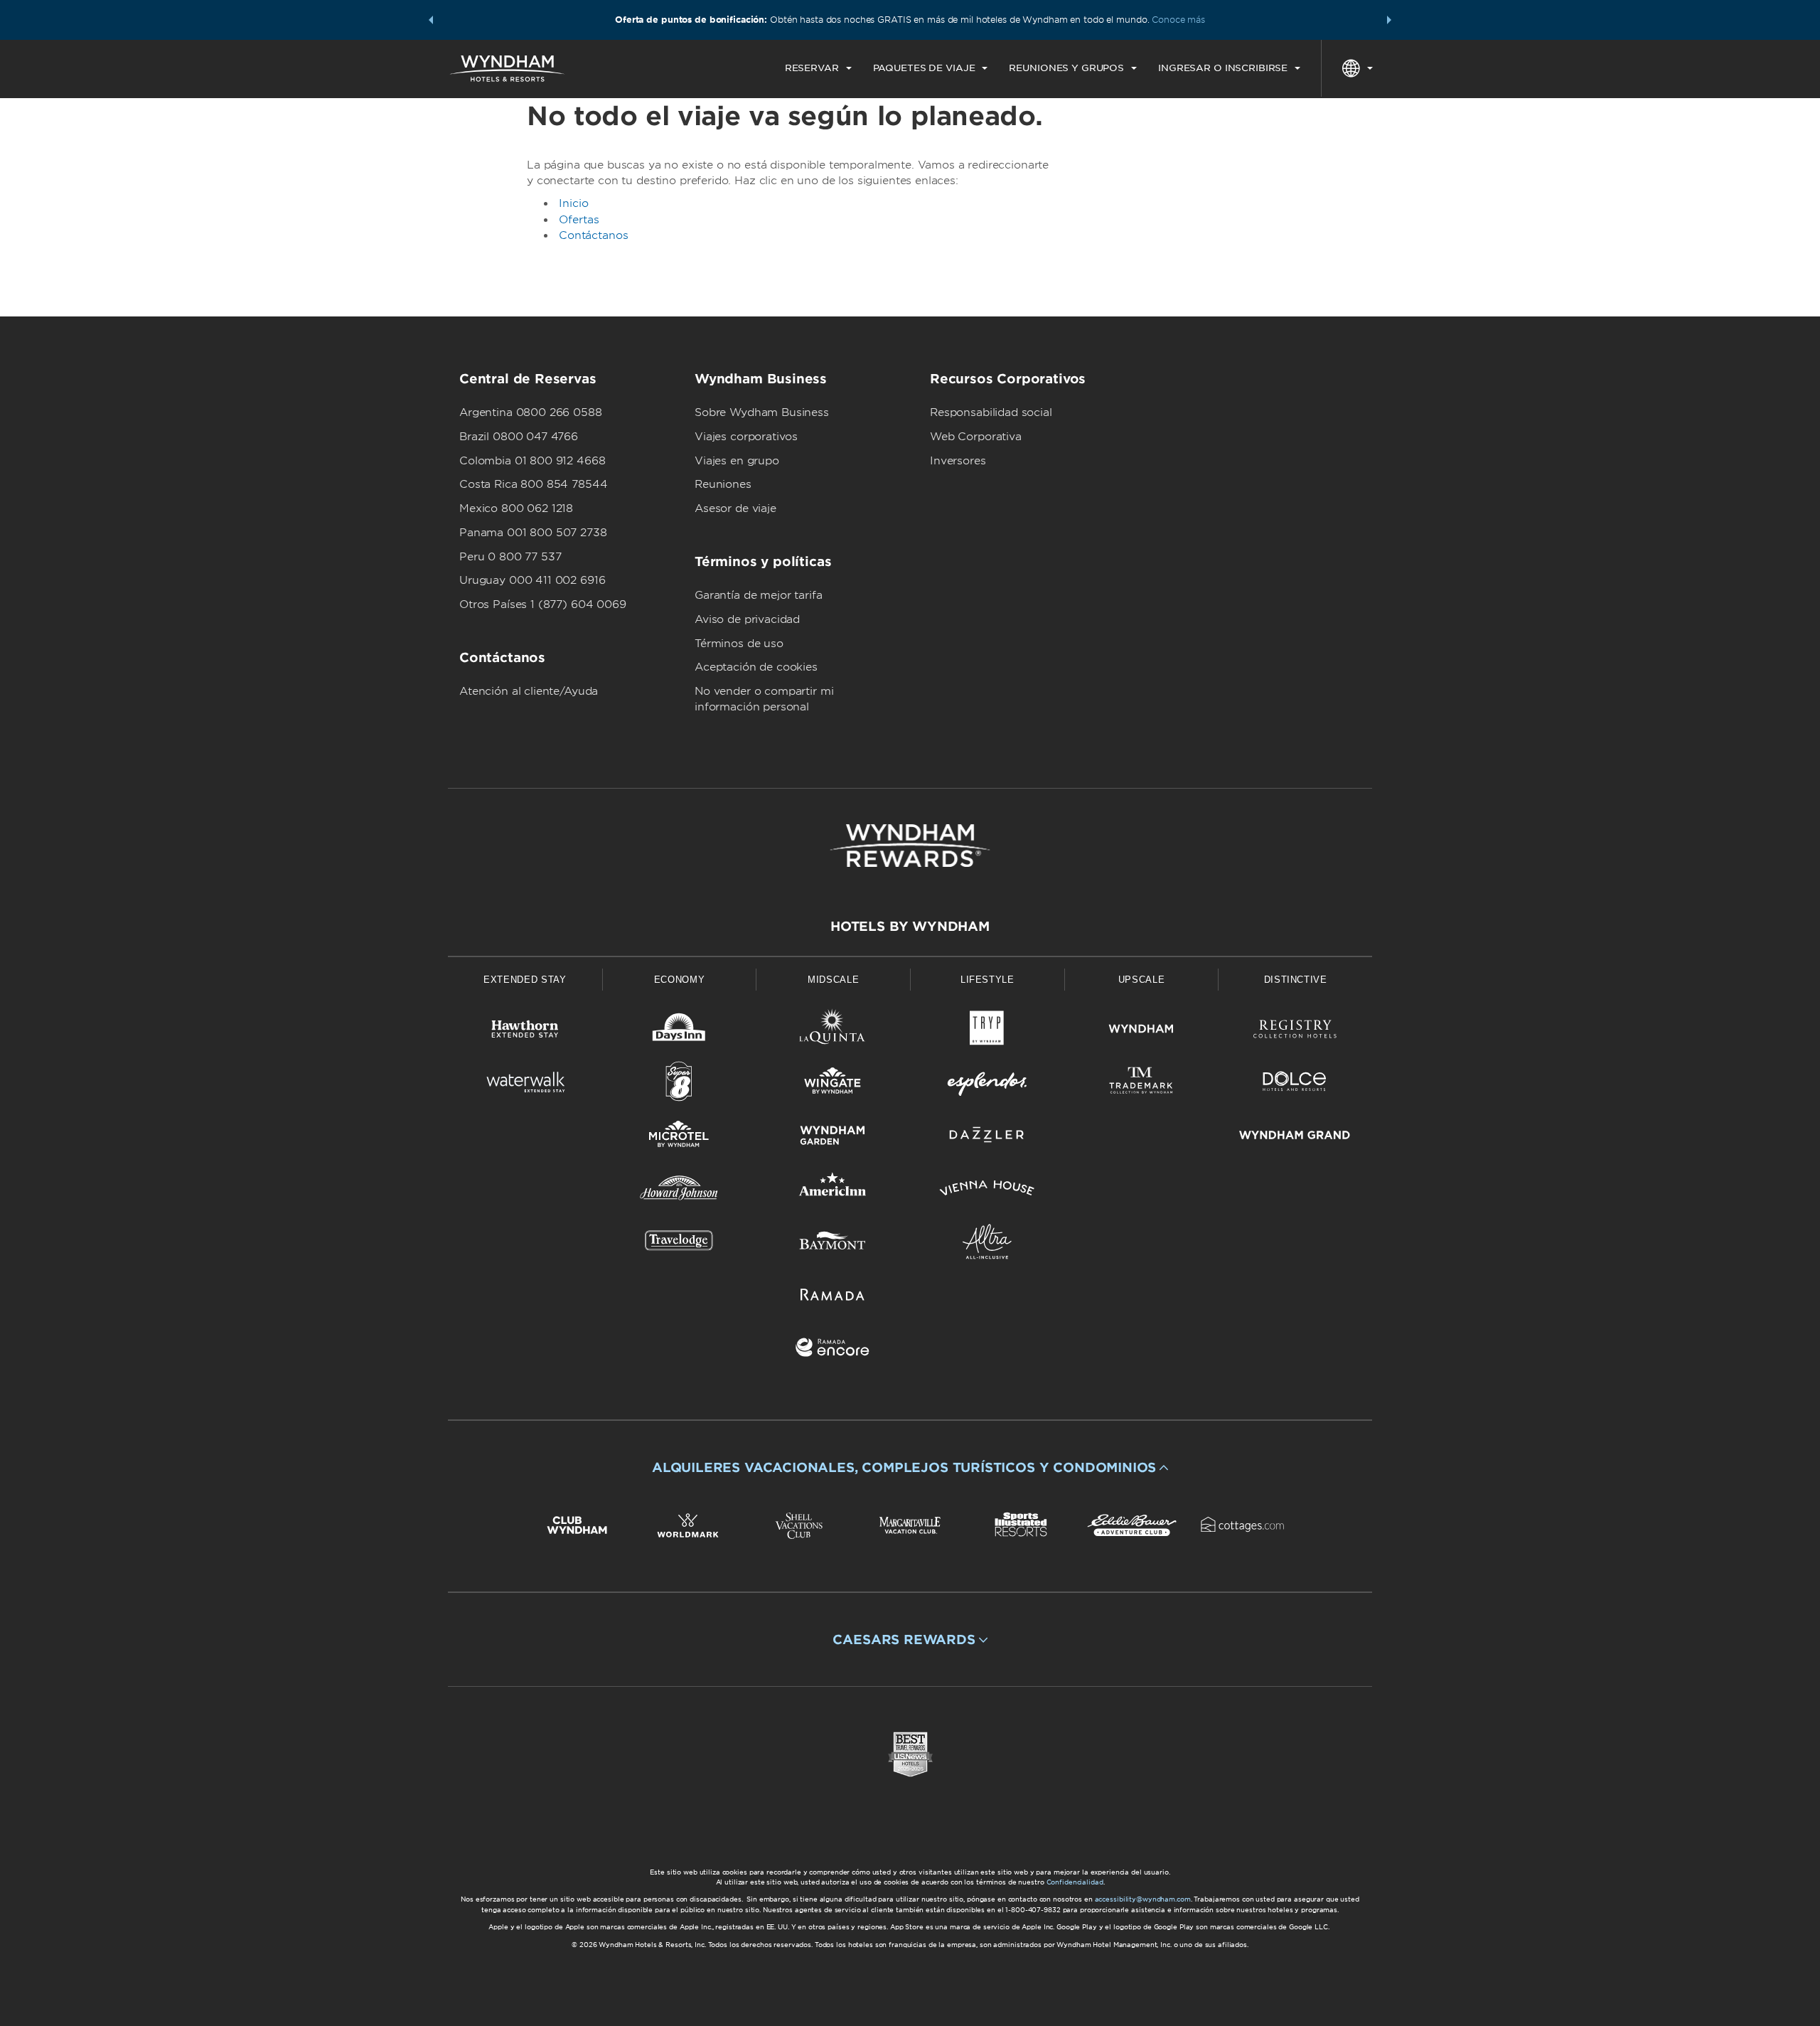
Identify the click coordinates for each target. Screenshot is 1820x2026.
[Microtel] (679, 1137)
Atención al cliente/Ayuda (529, 691)
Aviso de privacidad (747, 619)
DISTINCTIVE (1296, 980)
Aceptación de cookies (756, 667)
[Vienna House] (987, 1191)
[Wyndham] (1141, 1031)
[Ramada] (833, 1297)
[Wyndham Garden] (833, 1137)
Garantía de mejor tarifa (758, 595)
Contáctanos (593, 235)
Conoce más (1178, 20)
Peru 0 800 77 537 (510, 557)
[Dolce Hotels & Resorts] (1295, 1084)
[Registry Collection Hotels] (1295, 1031)
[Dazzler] (987, 1137)
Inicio (574, 203)
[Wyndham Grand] (1295, 1137)
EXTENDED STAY (525, 980)
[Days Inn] (679, 1031)
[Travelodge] (679, 1244)
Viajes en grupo (737, 461)
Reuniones (723, 484)
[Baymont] (833, 1244)
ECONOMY (680, 980)
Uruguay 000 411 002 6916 (532, 580)
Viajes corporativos (746, 437)
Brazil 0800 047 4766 (519, 437)
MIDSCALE (833, 980)
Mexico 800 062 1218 (516, 508)
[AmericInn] (833, 1191)
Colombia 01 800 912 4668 (532, 461)
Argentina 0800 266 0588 (531, 412)
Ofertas (579, 220)
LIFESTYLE (987, 980)
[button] (431, 20)
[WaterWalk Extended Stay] (525, 1084)
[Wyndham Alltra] (987, 1244)
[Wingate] (833, 1084)
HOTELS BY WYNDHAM (910, 926)
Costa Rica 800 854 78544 (533, 484)
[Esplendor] (987, 1084)
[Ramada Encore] (833, 1350)
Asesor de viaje (735, 508)
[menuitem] (818, 68)
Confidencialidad (1075, 1882)
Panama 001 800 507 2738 (533, 533)
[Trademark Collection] (1141, 1084)
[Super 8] (679, 1084)
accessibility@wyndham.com (1143, 1899)
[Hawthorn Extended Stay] (525, 1031)
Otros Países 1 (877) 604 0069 (543, 604)
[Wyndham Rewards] (910, 846)
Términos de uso (739, 644)
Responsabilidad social (991, 412)
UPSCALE (1142, 980)
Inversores (958, 461)
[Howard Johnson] (679, 1191)
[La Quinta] (833, 1031)
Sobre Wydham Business (762, 412)
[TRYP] (987, 1031)
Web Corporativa (976, 437)
